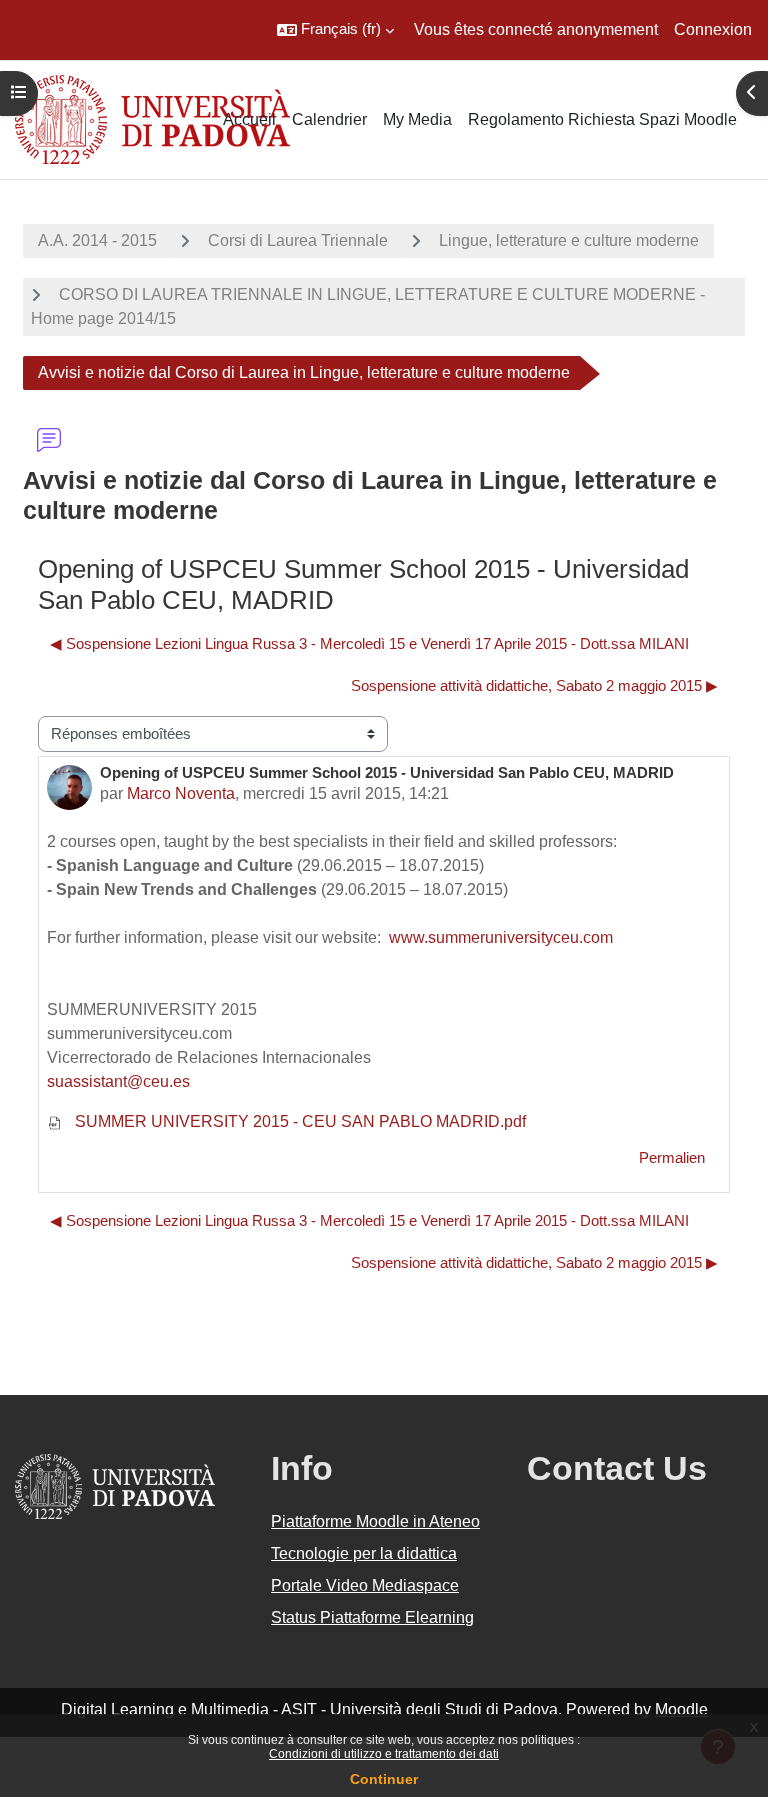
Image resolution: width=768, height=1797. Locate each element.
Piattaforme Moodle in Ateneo (375, 1521)
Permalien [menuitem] (672, 1158)
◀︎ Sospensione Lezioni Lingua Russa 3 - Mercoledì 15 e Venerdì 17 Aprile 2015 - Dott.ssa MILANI (369, 644)
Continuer (384, 1779)
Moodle (681, 1709)
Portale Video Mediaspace (365, 1585)
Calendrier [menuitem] (329, 119)
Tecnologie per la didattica (364, 1553)
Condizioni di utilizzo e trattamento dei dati (384, 1754)
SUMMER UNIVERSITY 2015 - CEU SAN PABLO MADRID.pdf (298, 1121)
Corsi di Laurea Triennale (298, 240)
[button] (335, 30)
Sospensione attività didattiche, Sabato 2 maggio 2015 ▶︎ (534, 686)
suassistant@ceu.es (118, 1081)
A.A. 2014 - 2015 (97, 240)
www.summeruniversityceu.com (501, 937)
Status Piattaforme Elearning (372, 1617)
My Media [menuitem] (417, 119)
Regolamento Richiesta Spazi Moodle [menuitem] (602, 119)
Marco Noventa (181, 793)
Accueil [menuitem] (249, 119)
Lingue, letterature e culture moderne (569, 240)
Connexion (713, 29)
